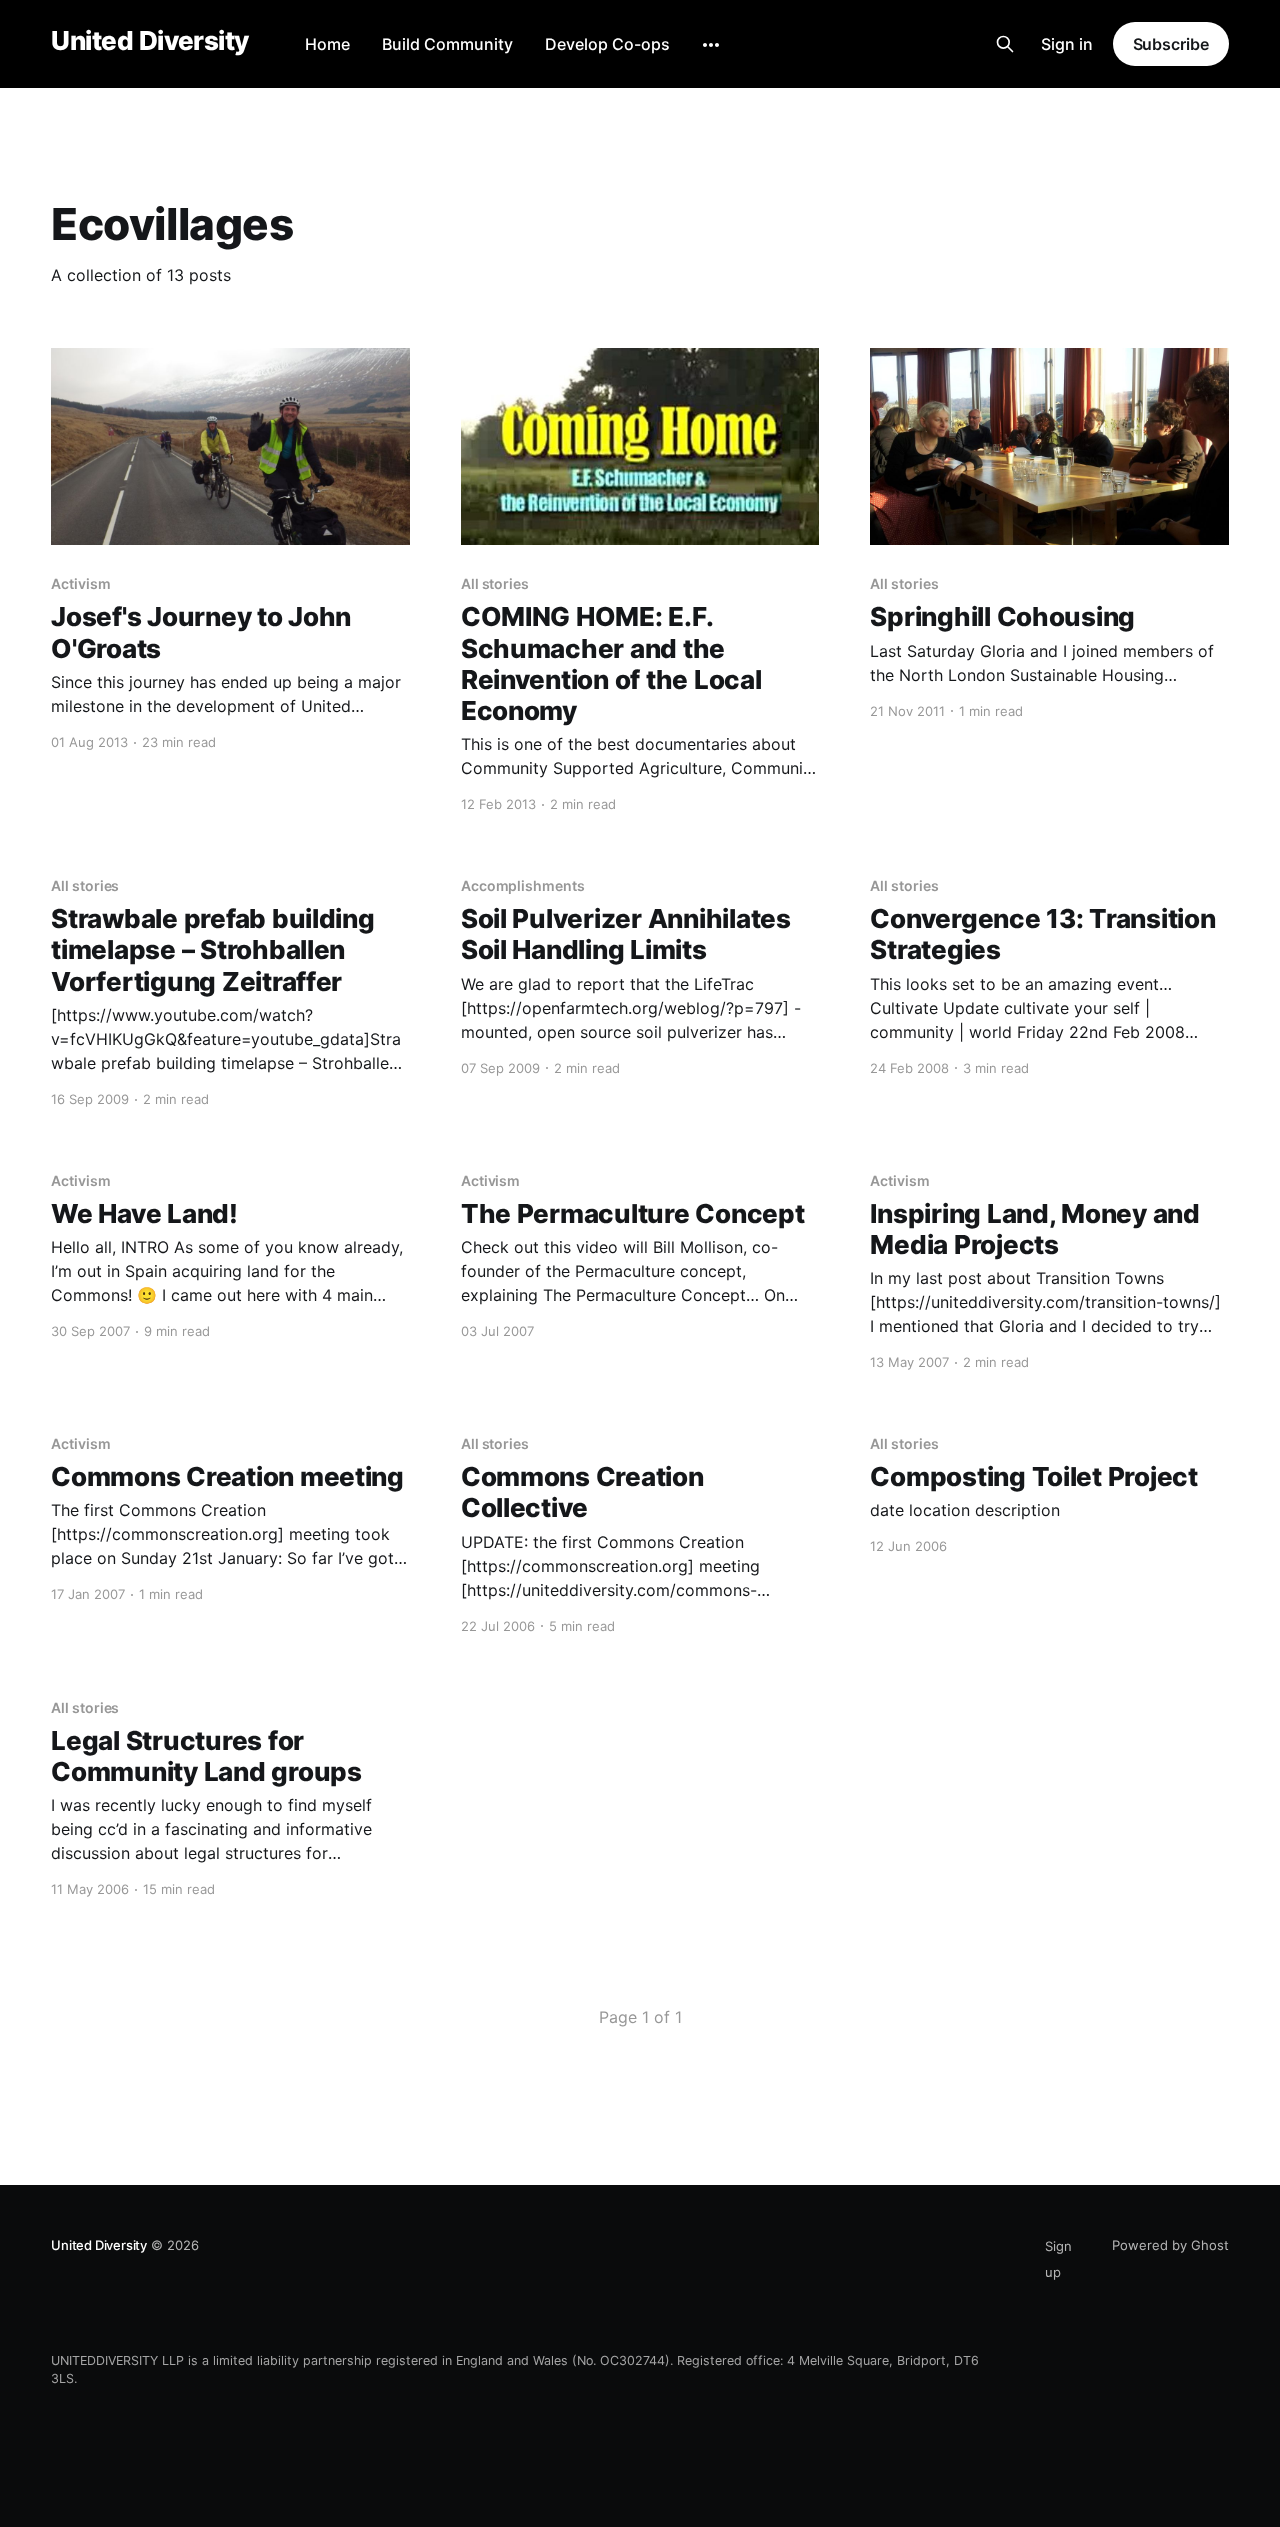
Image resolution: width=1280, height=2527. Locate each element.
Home (327, 44)
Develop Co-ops (607, 44)
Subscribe (1171, 44)
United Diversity (150, 41)
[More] (711, 45)
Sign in (1067, 44)
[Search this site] (1005, 44)
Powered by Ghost (1170, 2245)
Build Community (447, 44)
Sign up (1058, 2259)
